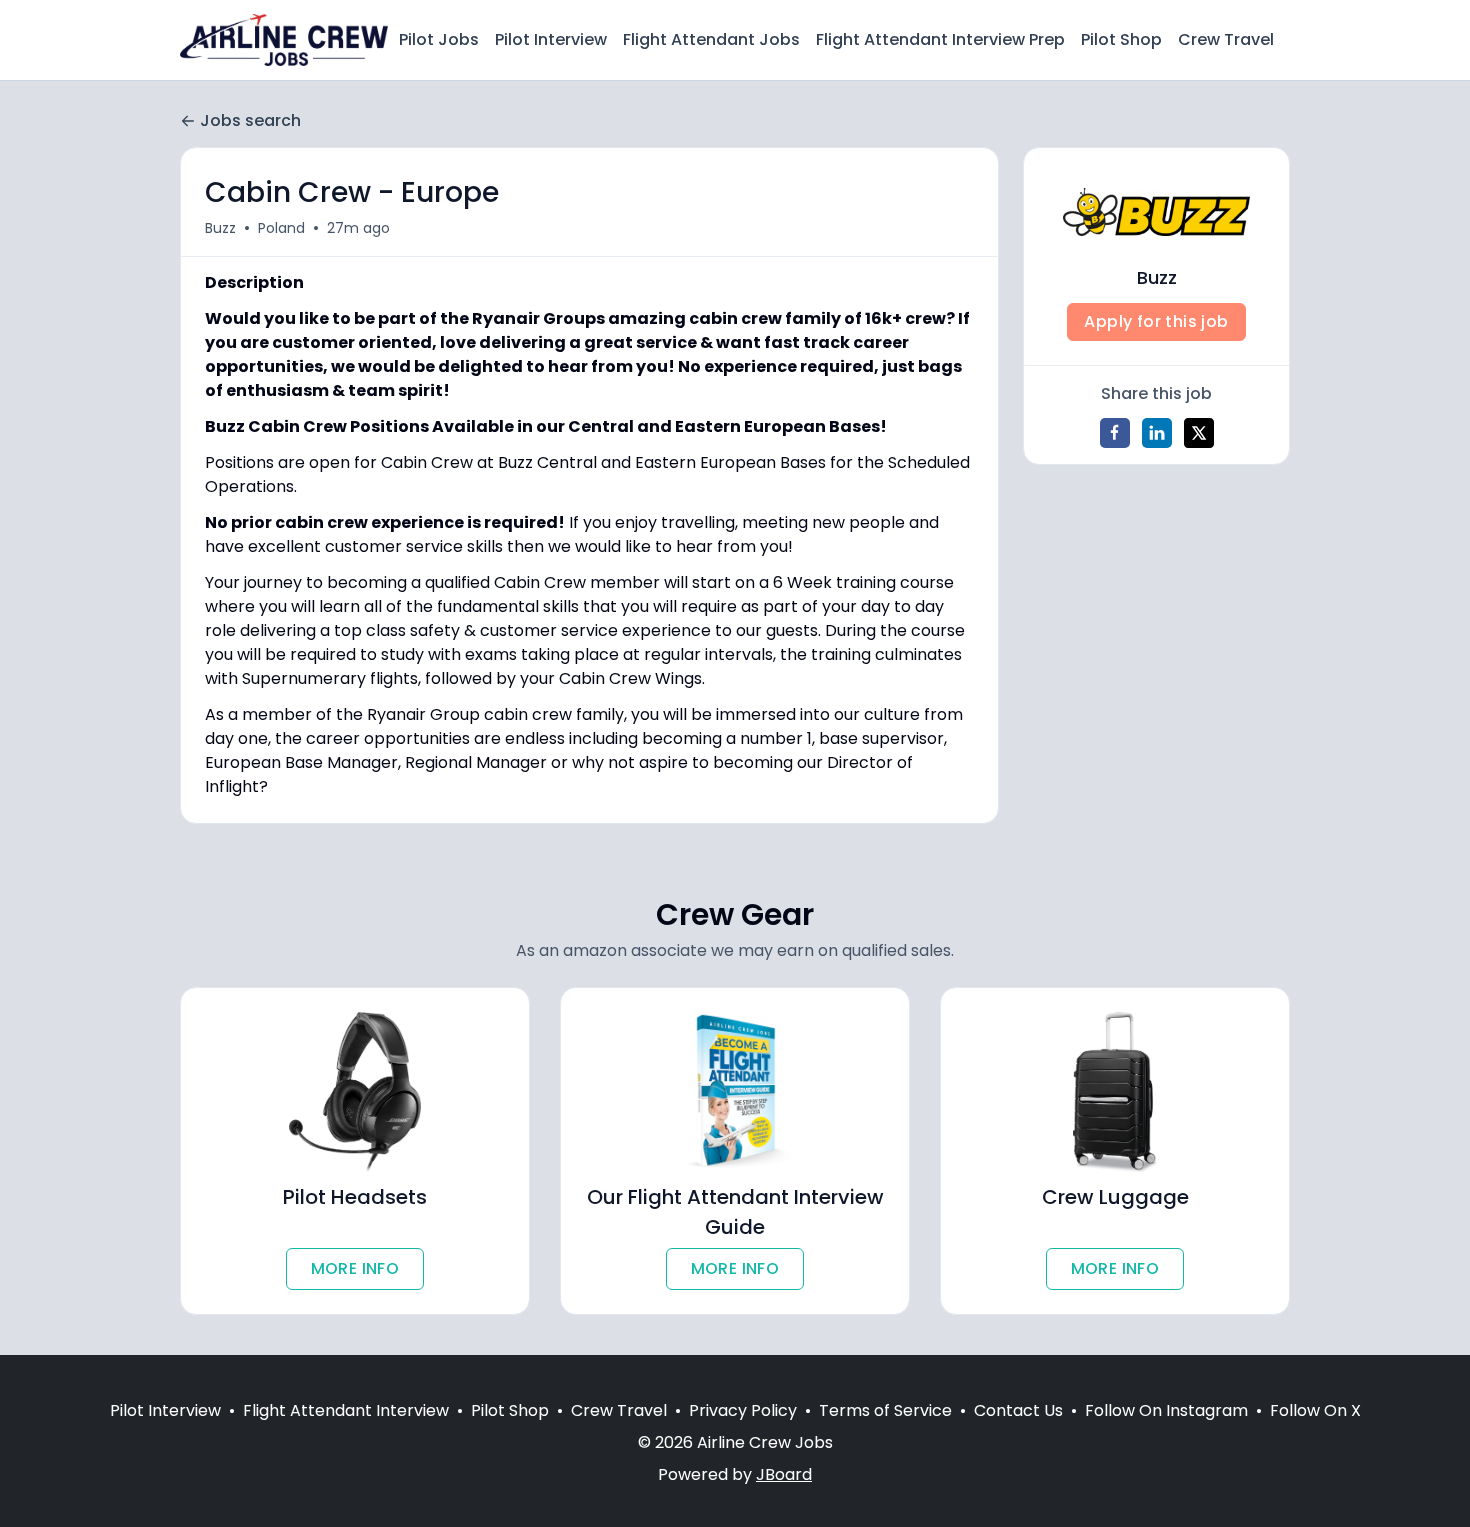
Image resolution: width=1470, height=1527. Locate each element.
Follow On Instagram (1166, 1410)
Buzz (220, 228)
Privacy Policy (743, 1410)
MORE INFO (355, 1268)
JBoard (784, 1474)
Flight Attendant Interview (346, 1410)
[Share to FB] (1115, 433)
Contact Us (1018, 1410)
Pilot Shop (1121, 39)
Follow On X (1315, 1410)
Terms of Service (885, 1410)
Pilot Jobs (439, 39)
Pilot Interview (551, 39)
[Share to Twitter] (1199, 433)
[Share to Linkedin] (1157, 433)
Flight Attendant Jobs (711, 39)
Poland (281, 228)
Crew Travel (1226, 39)
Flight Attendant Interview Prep (940, 39)
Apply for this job (1156, 321)
